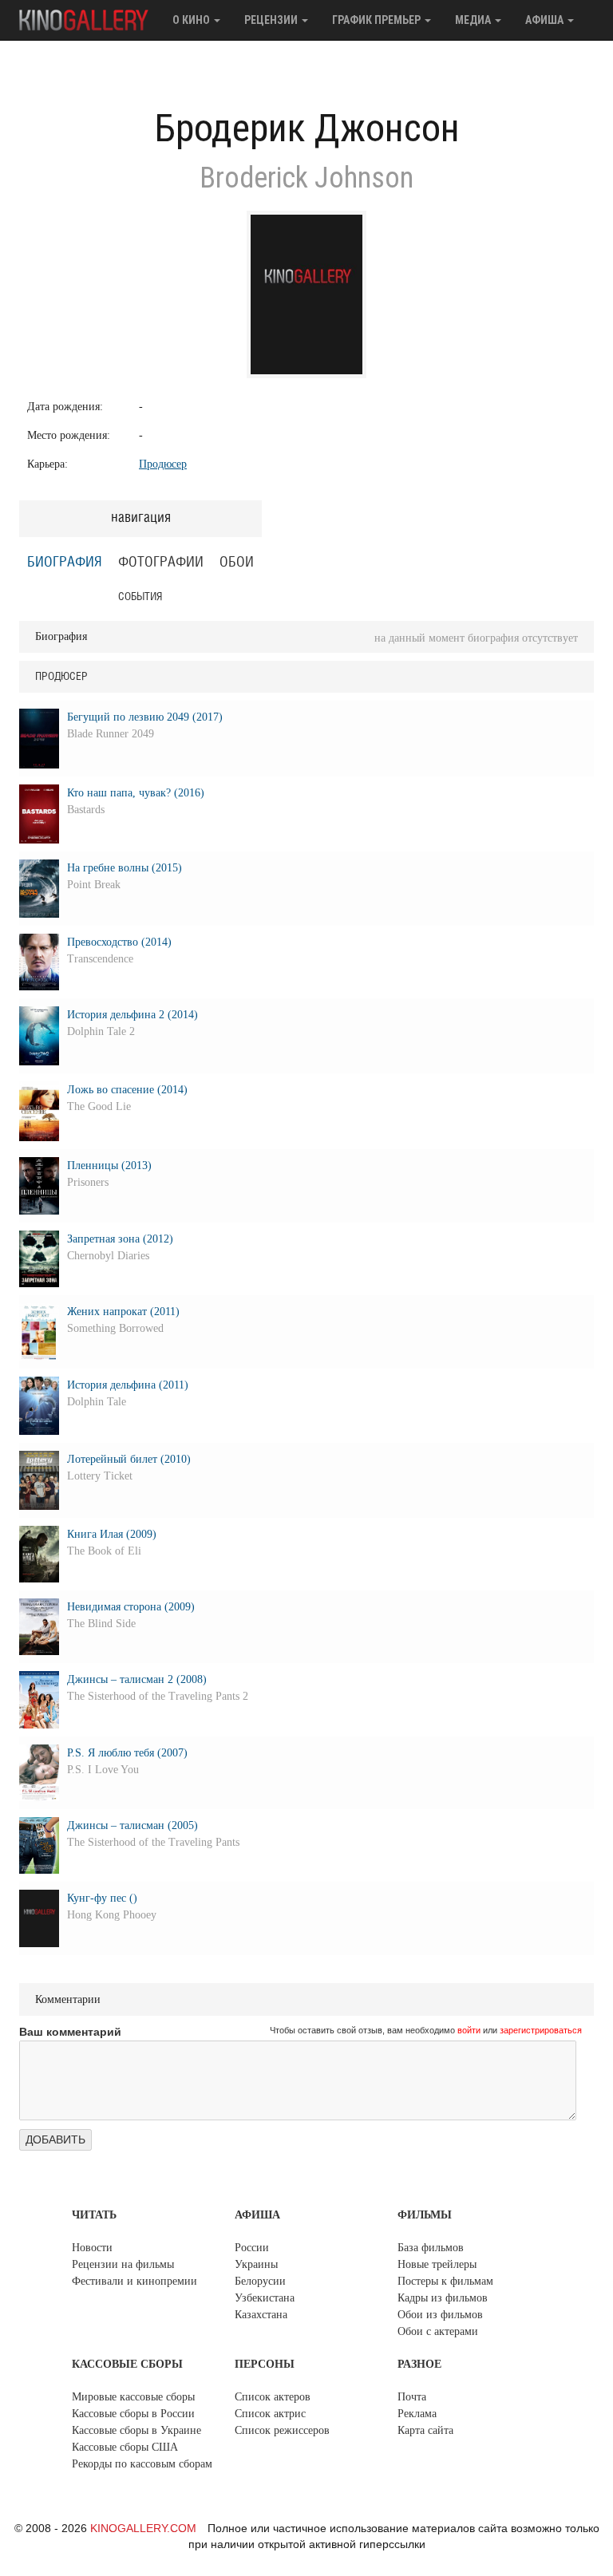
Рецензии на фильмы (123, 2264)
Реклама (417, 2414)
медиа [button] (474, 20)
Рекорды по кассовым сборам (142, 2464)
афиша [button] (546, 20)
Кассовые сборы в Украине (136, 2430)
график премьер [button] (378, 20)
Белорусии (260, 2281)
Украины (256, 2264)
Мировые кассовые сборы (133, 2397)
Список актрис (270, 2414)
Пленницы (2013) (109, 1166)
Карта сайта (425, 2430)
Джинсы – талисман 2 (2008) (137, 1679)
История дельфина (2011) (128, 1385)
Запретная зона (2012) (120, 1239)
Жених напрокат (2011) (123, 1312)
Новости (92, 2248)
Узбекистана (265, 2298)
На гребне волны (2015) (125, 868)
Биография (65, 563)
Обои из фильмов (440, 2315)
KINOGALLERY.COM (143, 2528)
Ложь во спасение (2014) (127, 1090)
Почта (412, 2397)
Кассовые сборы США (125, 2447)
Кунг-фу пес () (102, 1898)
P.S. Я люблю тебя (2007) (127, 1753)
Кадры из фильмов (443, 2298)
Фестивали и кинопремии (134, 2281)
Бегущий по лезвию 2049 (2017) (145, 717)
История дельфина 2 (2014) (132, 1015)
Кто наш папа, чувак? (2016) (136, 793)
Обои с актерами (438, 2331)
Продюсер (163, 464)
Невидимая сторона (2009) (131, 1607)
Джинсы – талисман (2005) (132, 1825)
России (252, 2248)
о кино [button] (192, 20)
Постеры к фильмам (445, 2281)
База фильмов (431, 2248)
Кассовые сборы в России (133, 2414)
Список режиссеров (282, 2430)
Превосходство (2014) (119, 942)
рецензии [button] (272, 20)
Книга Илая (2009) (112, 1534)
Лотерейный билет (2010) (129, 1459)
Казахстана (261, 2315)
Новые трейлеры (437, 2264)
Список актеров (273, 2397)
